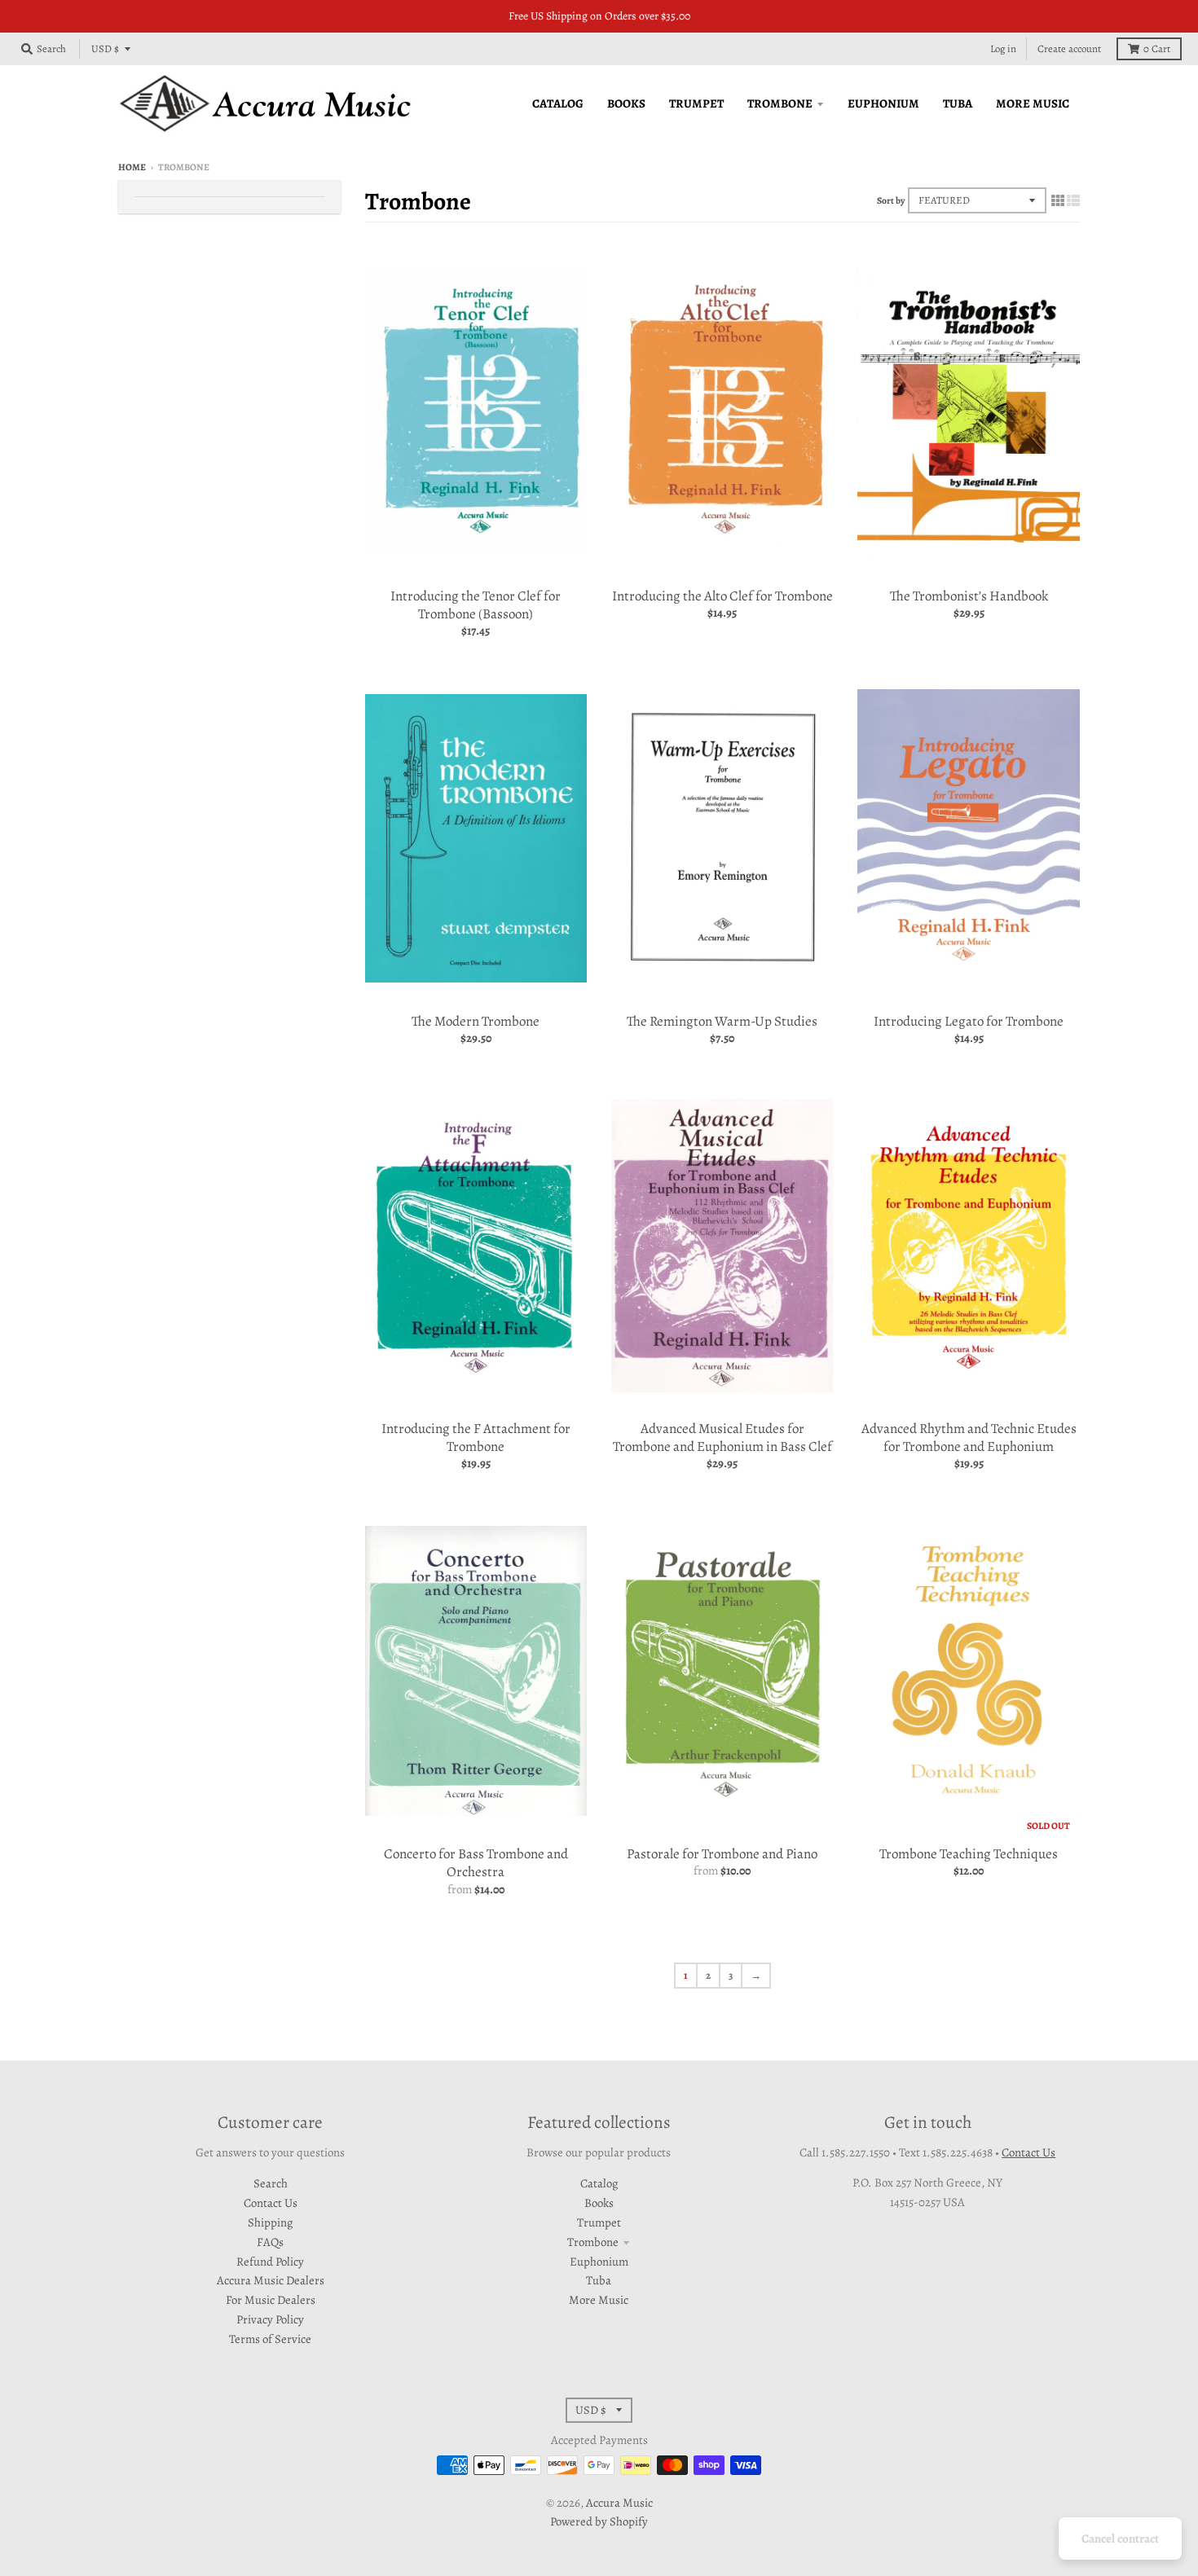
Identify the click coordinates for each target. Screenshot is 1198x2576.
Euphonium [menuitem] (883, 103)
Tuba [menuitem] (958, 103)
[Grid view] (1058, 200)
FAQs (270, 2242)
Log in (1003, 48)
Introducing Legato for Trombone (969, 1021)
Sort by (891, 200)
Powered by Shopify (599, 2521)
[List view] (1073, 200)
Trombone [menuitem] (780, 103)
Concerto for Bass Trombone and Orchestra (476, 1863)
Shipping (270, 2222)
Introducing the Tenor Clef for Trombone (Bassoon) (476, 605)
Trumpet (599, 2222)
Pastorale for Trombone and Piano (722, 1854)
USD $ (105, 48)
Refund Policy (270, 2262)
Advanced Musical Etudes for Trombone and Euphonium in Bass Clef (722, 1437)
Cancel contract (1120, 2539)
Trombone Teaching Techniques (969, 1854)
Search (271, 2183)
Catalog (599, 2183)
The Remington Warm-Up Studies (722, 1021)
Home (132, 167)
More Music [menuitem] (1033, 103)
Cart (1157, 48)
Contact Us (271, 2203)
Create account (1069, 48)
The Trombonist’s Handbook (969, 596)
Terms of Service (270, 2339)
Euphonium (599, 2262)
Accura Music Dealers (271, 2280)
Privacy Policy (270, 2319)
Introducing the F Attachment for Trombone (476, 1437)
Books (599, 2203)
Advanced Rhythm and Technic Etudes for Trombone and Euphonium (969, 1437)
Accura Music (619, 2503)
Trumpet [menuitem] (696, 103)
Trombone (593, 2242)
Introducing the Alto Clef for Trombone (722, 596)
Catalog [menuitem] (558, 103)
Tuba (599, 2280)
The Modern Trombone (476, 1021)
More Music (599, 2300)
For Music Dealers (271, 2300)
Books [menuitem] (626, 103)
